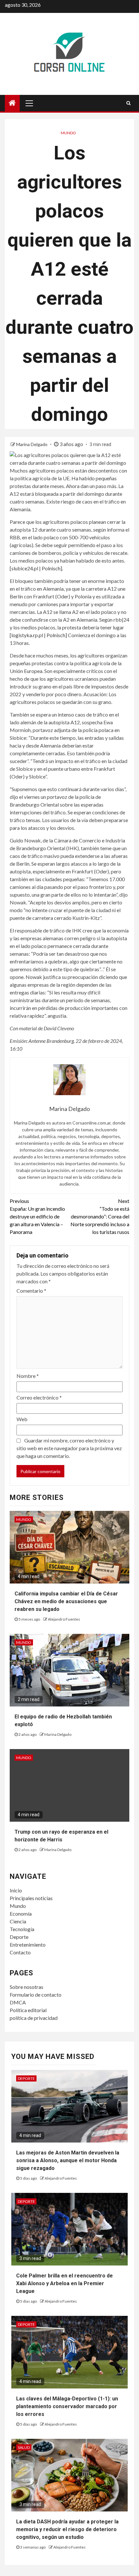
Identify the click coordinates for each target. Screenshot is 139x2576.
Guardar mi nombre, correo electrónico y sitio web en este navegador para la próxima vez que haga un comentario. (69, 1448)
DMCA (18, 2002)
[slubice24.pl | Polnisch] (36, 568)
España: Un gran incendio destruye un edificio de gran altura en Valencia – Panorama (37, 1216)
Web (22, 1419)
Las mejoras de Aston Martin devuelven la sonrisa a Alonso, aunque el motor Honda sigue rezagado (68, 2160)
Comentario (31, 1291)
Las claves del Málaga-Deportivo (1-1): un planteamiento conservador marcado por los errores (67, 2406)
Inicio (16, 1890)
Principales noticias (31, 1898)
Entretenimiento (28, 1945)
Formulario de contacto (36, 1995)
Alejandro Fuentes (64, 1619)
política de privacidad (34, 2018)
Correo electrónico (39, 1397)
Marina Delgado (32, 444)
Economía (21, 1914)
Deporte (19, 1937)
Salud (24, 2447)
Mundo (68, 133)
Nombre (28, 1376)
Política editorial (28, 2010)
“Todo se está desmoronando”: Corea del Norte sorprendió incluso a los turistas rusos (100, 1216)
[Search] (128, 103)
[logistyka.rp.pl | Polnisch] (38, 635)
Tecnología (22, 1929)
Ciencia (18, 1921)
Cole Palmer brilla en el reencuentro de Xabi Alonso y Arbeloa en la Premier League (64, 2283)
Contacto (20, 1952)
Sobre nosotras (27, 1987)
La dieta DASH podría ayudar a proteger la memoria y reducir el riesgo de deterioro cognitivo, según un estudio (67, 2529)
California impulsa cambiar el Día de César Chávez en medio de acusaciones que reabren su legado (66, 1601)
